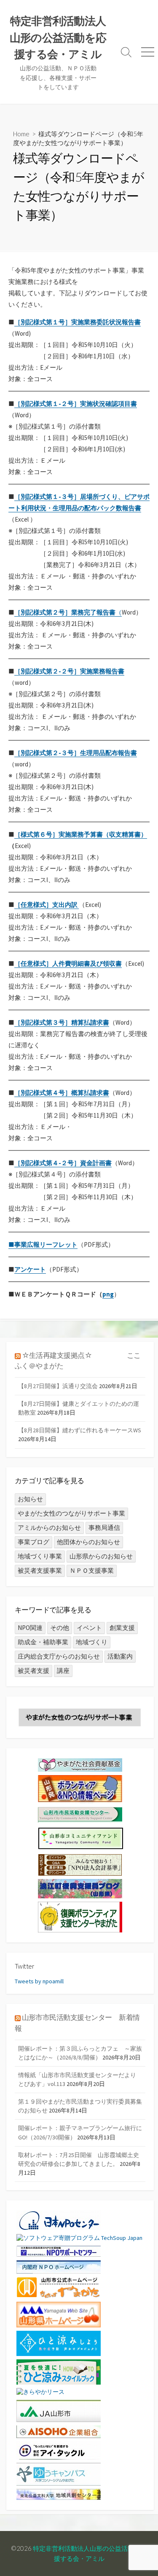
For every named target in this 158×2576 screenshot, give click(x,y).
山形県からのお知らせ (101, 1556)
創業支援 (122, 1628)
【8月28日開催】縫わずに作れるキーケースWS (80, 1430)
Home (21, 134)
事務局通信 (104, 1528)
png (108, 1294)
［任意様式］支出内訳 (47, 905)
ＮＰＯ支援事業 (92, 1570)
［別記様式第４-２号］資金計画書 (63, 1163)
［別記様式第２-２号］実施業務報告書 (69, 671)
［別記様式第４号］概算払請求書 (62, 1093)
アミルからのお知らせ (49, 1528)
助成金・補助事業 (43, 1642)
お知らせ (30, 1499)
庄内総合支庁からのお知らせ (59, 1656)
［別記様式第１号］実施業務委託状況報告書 (78, 322)
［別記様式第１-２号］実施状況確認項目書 (76, 404)
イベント (89, 1628)
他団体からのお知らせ (88, 1542)
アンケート (30, 1269)
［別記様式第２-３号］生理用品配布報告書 (76, 753)
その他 (60, 1628)
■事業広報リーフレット (43, 1244)
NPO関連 (30, 1628)
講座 (63, 1671)
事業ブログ (33, 1542)
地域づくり (92, 1642)
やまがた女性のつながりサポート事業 (71, 1513)
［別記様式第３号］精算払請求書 (62, 1022)
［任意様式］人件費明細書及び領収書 (68, 963)
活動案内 (120, 1656)
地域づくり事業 (40, 1556)
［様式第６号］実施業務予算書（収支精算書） (81, 834)
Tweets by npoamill (39, 1981)
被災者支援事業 (40, 1570)
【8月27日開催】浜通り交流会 (58, 1386)
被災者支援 (33, 1671)
